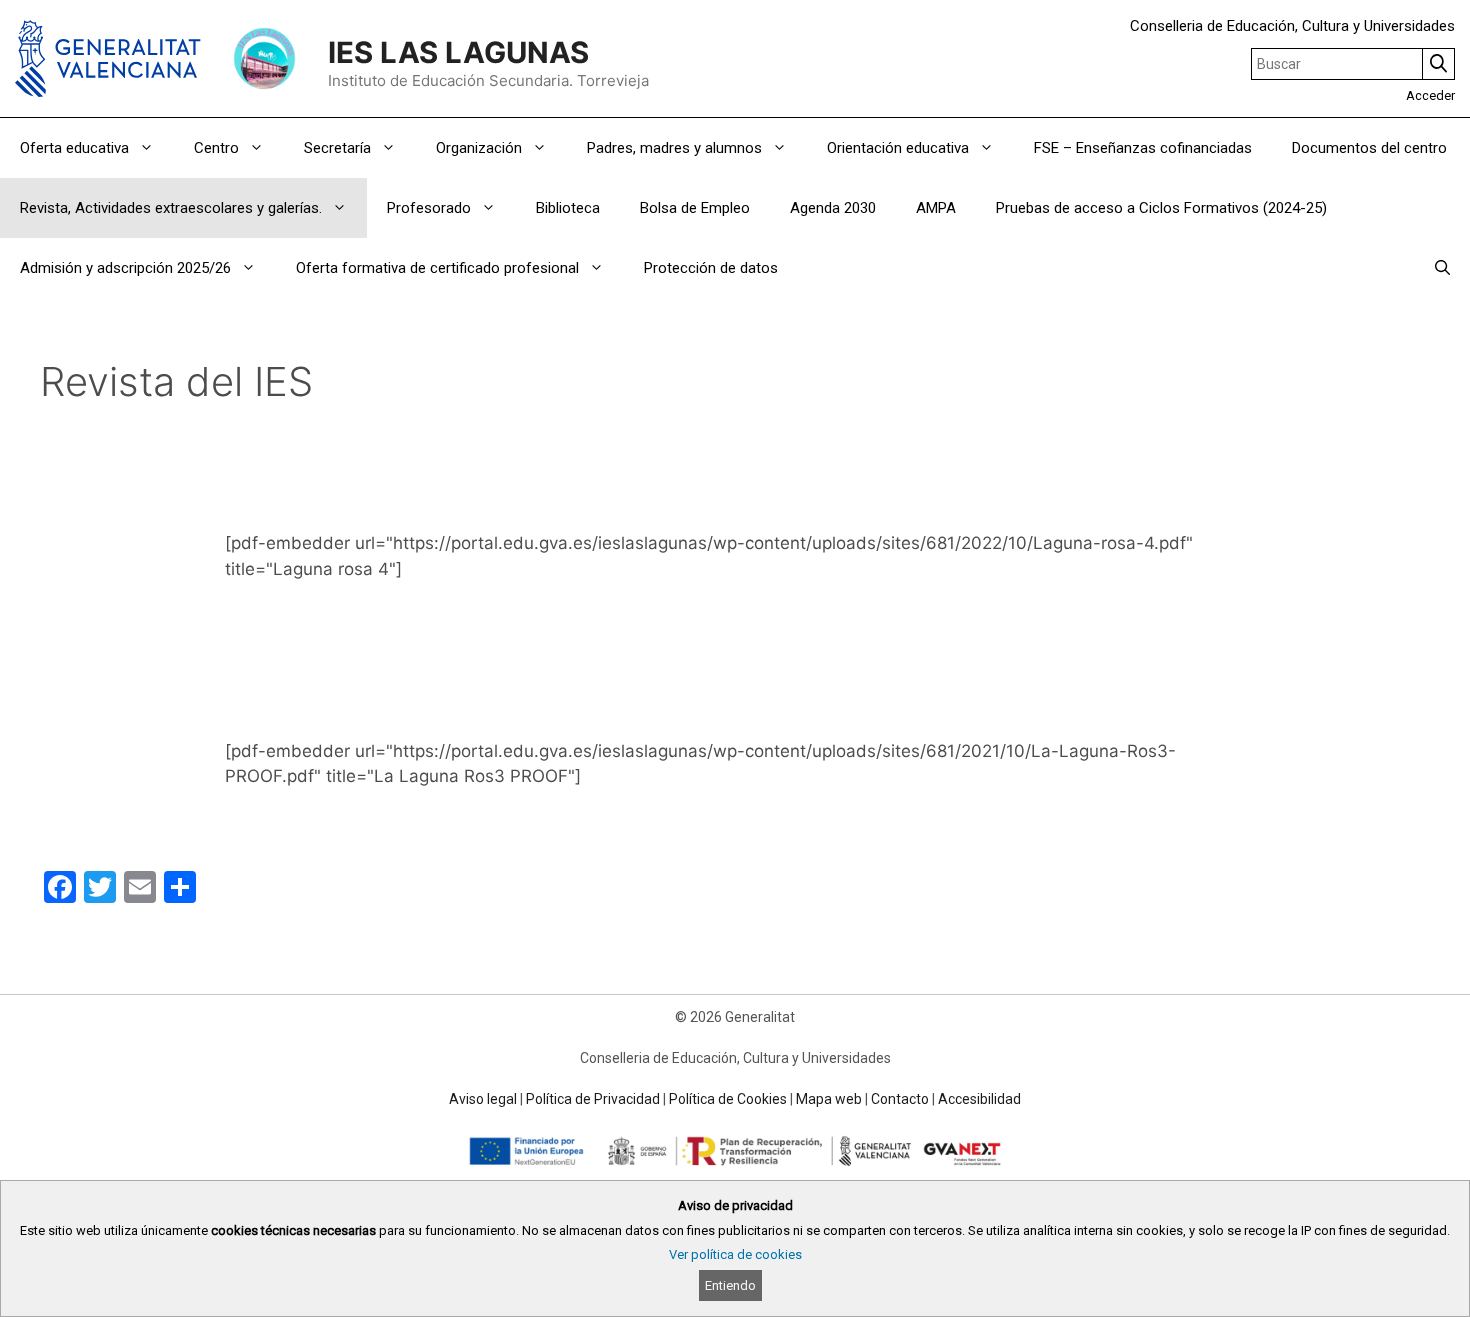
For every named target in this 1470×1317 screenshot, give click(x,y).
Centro (216, 148)
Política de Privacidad (593, 1099)
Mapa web (829, 1099)
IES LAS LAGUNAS (458, 52)
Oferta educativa (74, 148)
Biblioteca (568, 208)
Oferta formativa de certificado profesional (437, 268)
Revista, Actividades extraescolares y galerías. (171, 208)
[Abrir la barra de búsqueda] (1442, 268)
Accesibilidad (979, 1099)
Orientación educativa (898, 148)
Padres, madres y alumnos (674, 148)
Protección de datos (711, 268)
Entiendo (730, 1285)
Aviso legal (483, 1099)
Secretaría (337, 148)
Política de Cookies (728, 1099)
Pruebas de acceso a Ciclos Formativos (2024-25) (1161, 208)
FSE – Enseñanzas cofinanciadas (1143, 148)
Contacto (900, 1099)
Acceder (1430, 95)
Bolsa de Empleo (695, 208)
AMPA (936, 208)
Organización (479, 148)
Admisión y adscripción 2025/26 (125, 268)
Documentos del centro (1369, 148)
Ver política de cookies (735, 1254)
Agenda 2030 (833, 208)
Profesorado (429, 208)
